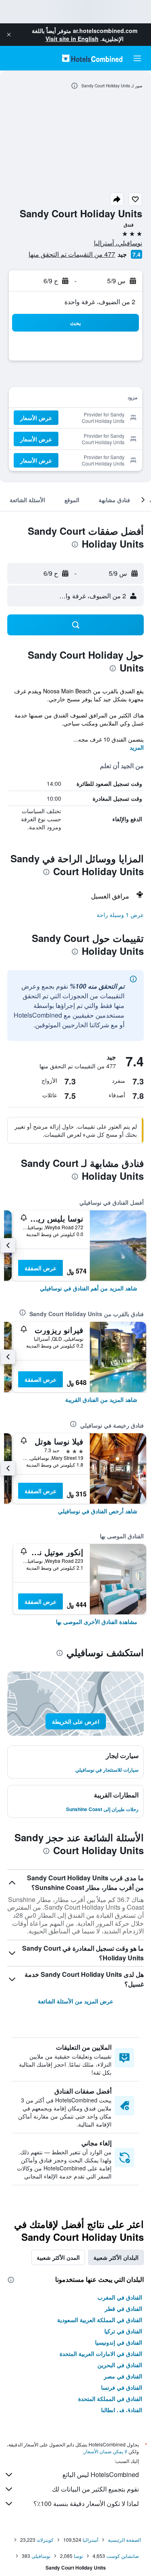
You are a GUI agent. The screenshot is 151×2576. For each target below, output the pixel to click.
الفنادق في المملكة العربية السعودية (100, 2320)
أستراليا (90, 2540)
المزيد (137, 747)
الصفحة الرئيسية (124, 2540)
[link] (89, 1288)
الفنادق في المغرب (120, 2297)
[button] (9, 35)
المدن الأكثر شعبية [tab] (58, 2257)
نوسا (78, 2556)
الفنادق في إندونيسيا (119, 2342)
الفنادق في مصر (123, 2376)
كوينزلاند (45, 2540)
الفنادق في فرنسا (122, 2387)
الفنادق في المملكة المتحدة (110, 2399)
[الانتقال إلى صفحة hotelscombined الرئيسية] (92, 58)
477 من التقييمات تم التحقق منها (72, 254)
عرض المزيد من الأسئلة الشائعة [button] (75, 2001)
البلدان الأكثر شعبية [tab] (116, 2257)
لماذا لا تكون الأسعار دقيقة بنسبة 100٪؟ (86, 2503)
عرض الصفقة (40, 1268)
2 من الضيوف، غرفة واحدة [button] (100, 302)
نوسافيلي (41, 2556)
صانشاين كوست (123, 2556)
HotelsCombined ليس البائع (101, 2474)
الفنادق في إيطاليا (122, 2410)
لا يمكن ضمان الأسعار (105, 2451)
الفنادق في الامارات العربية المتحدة (101, 2353)
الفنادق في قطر (123, 2308)
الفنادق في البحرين (120, 2365)
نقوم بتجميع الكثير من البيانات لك (95, 2489)
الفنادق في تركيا (123, 2331)
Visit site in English (72, 39)
